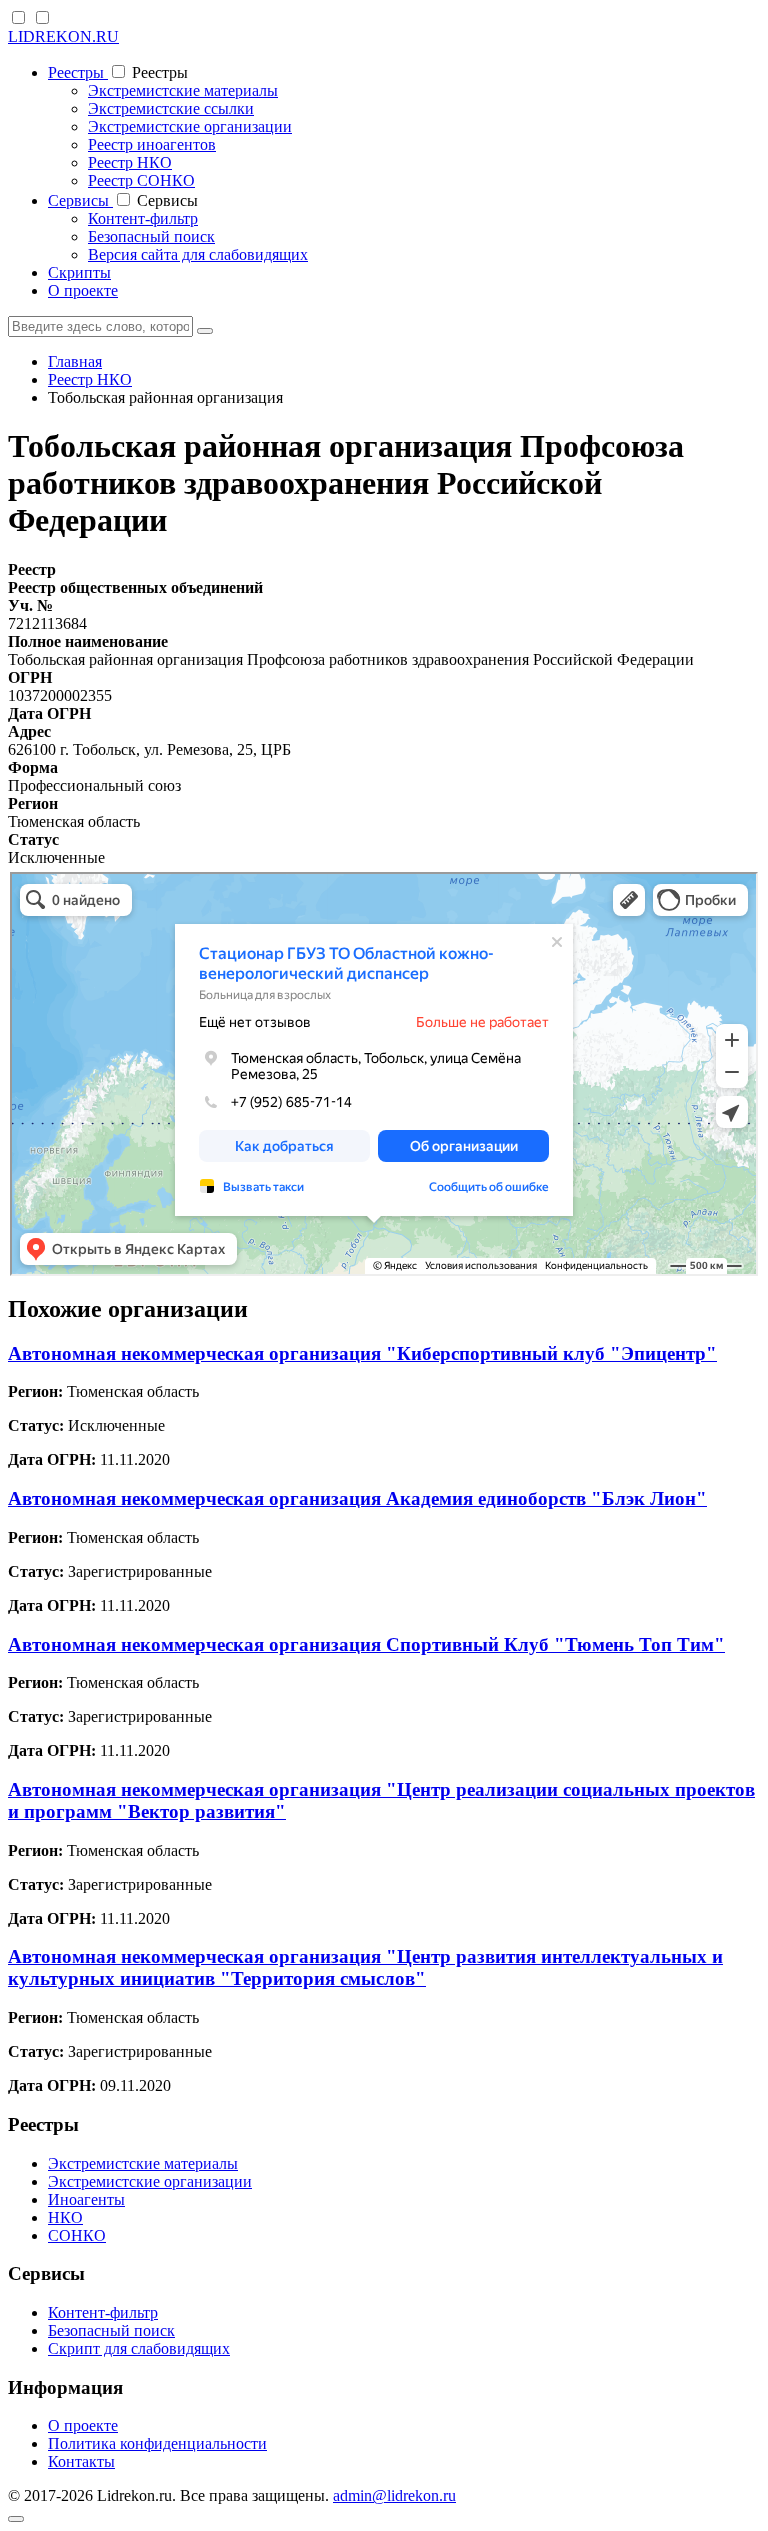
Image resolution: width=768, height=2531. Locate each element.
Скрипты (79, 272)
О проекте (83, 290)
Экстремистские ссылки (171, 108)
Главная (75, 361)
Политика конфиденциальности (157, 2443)
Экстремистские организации (190, 126)
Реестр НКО (130, 162)
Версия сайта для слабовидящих (198, 254)
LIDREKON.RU (63, 36)
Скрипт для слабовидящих (139, 2348)
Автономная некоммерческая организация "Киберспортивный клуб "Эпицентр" (362, 1353)
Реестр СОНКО (141, 180)
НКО (65, 2217)
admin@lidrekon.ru (394, 2495)
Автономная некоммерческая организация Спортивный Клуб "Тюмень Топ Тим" (366, 1644)
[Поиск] (205, 331)
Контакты (81, 2461)
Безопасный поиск (151, 236)
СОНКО (77, 2235)
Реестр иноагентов (152, 144)
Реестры (78, 72)
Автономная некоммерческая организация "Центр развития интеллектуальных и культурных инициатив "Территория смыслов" (365, 1967)
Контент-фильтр (143, 218)
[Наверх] (16, 2519)
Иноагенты (86, 2199)
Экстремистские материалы (183, 90)
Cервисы (80, 200)
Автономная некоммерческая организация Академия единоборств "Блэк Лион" (357, 1498)
